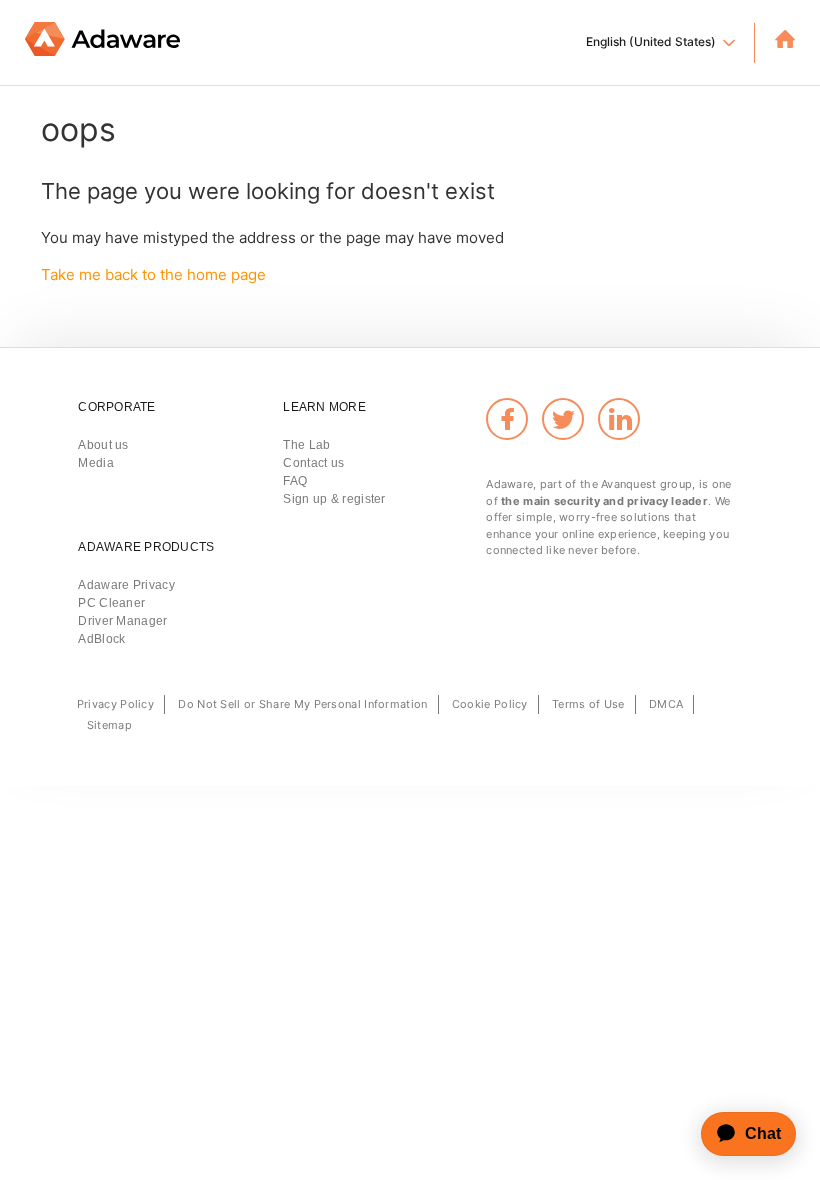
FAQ (295, 481)
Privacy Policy (115, 704)
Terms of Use (588, 704)
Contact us (313, 463)
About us (103, 445)
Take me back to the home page (153, 274)
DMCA (666, 704)
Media (96, 463)
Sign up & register (334, 499)
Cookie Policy (490, 704)
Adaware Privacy (126, 585)
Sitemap (109, 725)
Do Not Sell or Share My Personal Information (302, 704)
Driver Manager (122, 621)
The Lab (306, 445)
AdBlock (101, 639)
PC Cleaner (111, 603)
